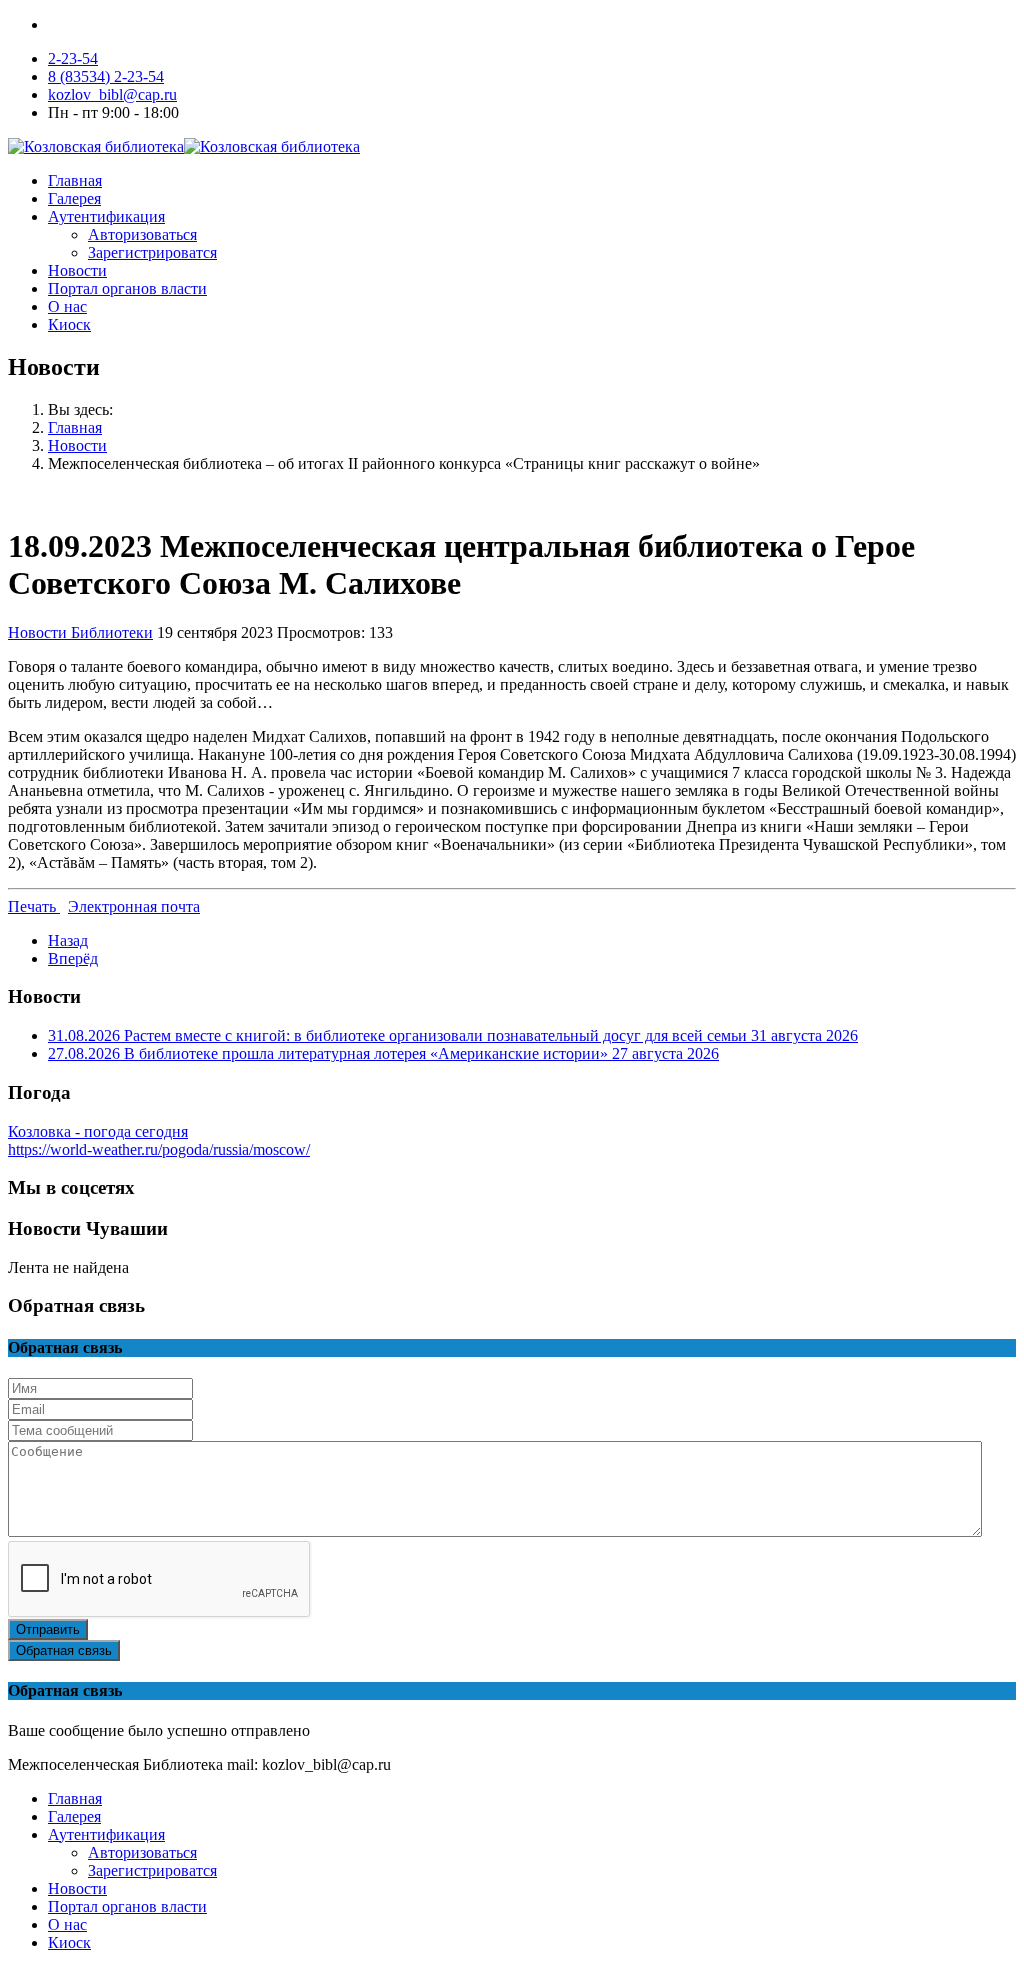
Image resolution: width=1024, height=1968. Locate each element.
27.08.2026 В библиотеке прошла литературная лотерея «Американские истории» (383, 1053)
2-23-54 (73, 58)
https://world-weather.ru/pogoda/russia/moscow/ (159, 1149)
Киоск (69, 324)
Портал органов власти (127, 288)
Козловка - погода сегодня (98, 1131)
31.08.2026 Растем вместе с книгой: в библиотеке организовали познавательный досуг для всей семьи (453, 1035)
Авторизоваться (142, 234)
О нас (67, 306)
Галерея (74, 198)
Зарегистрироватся (152, 252)
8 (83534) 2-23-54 (106, 76)
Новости (77, 270)
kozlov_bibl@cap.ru (112, 94)
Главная (75, 180)
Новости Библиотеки (80, 632)
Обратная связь (64, 1650)
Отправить (48, 1629)
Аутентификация (106, 216)
